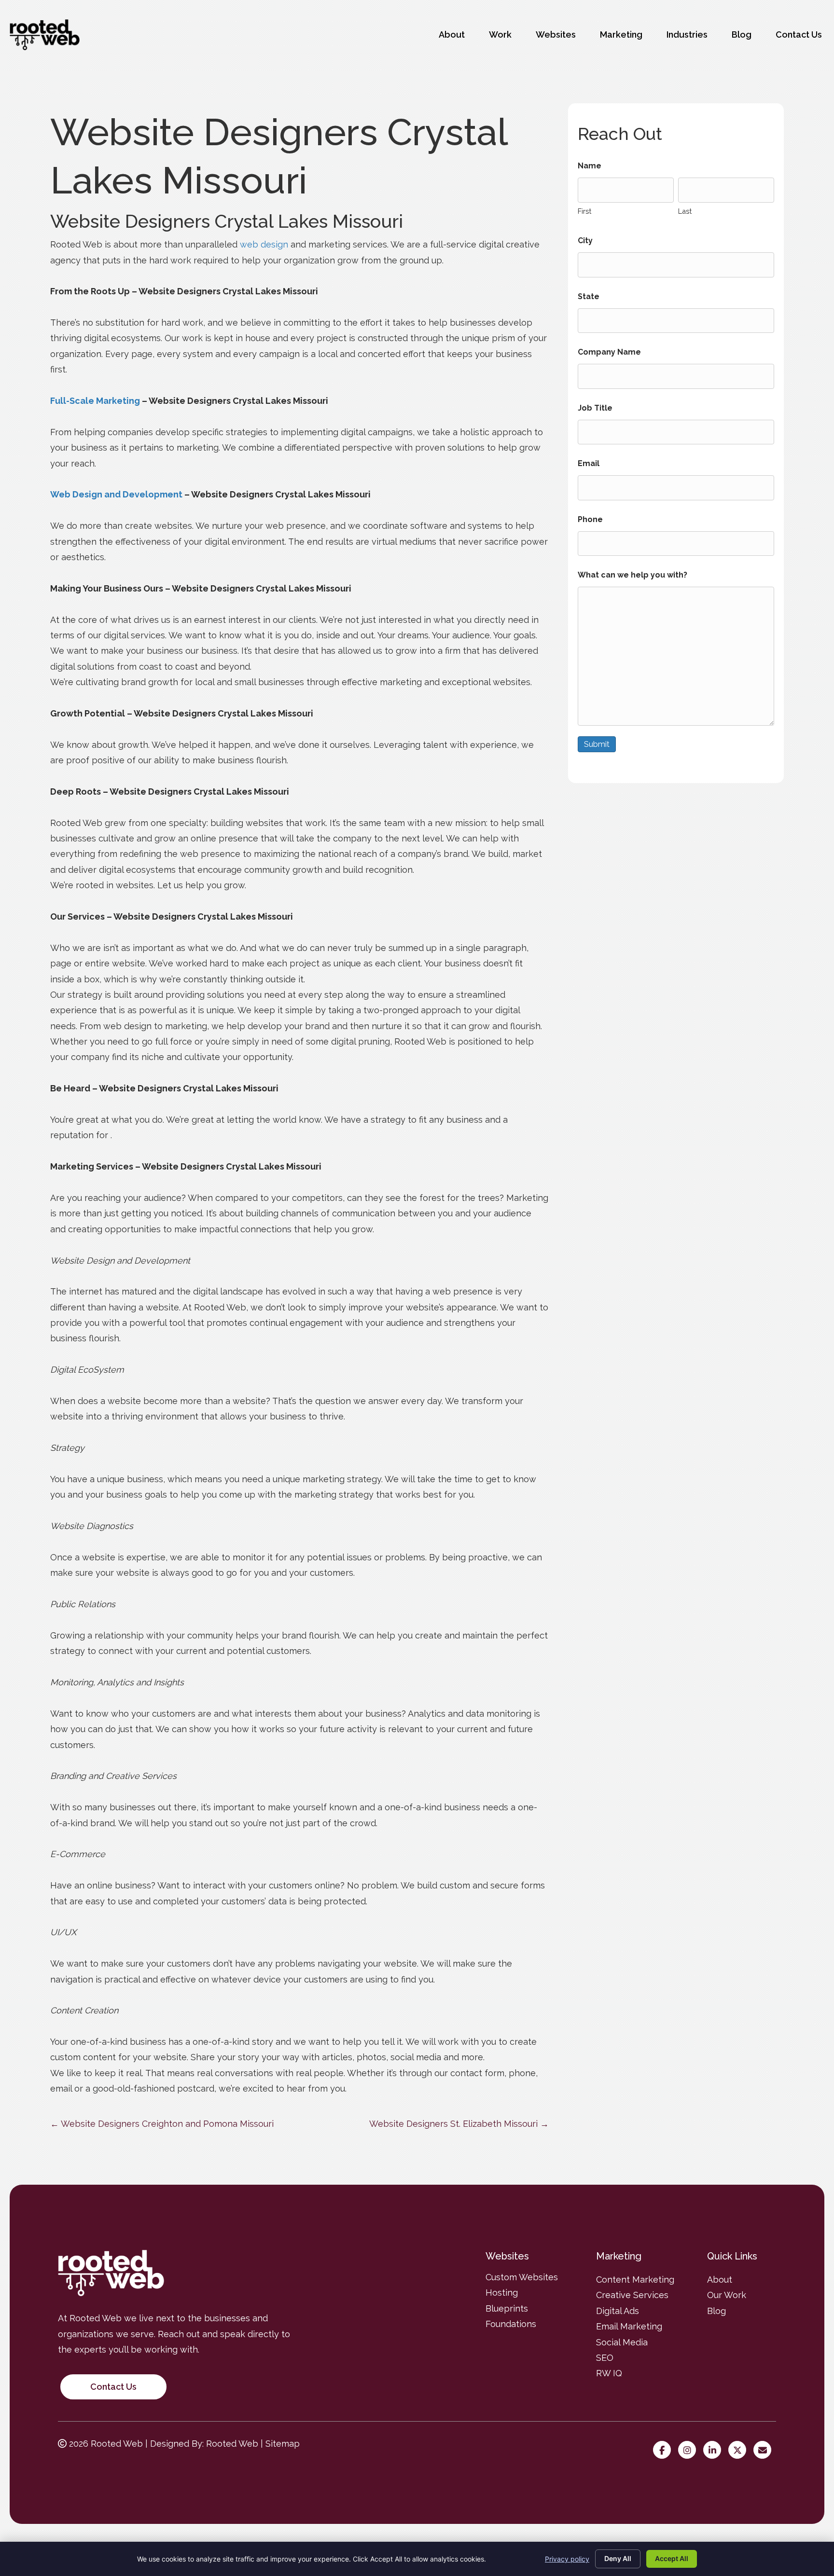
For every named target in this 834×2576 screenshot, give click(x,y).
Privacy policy (567, 2559)
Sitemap (283, 2444)
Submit (597, 744)
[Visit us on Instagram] (689, 2450)
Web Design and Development (116, 494)
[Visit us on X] (740, 2450)
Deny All (618, 2558)
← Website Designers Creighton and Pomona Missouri (162, 2124)
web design (264, 244)
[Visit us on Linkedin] (715, 2450)
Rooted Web (232, 2444)
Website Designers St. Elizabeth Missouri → (459, 2124)
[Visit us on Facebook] (664, 2450)
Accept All (672, 2558)
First (584, 211)
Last (685, 211)
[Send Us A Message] (765, 2450)
